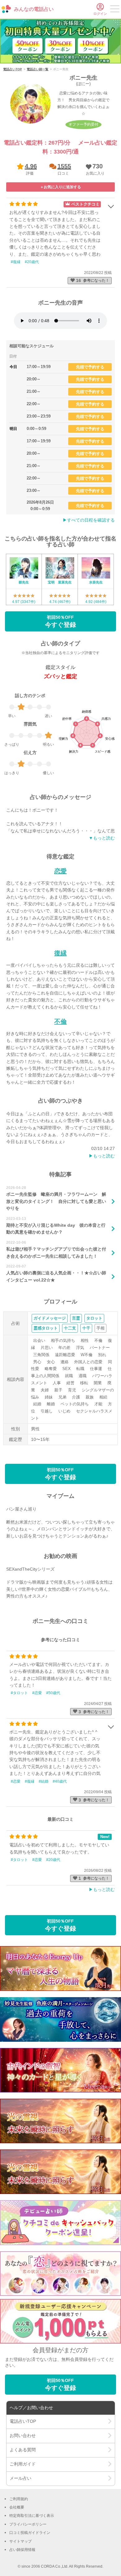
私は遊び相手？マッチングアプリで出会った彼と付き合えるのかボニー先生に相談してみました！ (56, 1252)
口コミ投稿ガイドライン (30, 2533)
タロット (94, 1318)
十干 (86, 1328)
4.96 (31, 166)
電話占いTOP (13, 69)
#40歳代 (60, 1781)
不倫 (60, 1021)
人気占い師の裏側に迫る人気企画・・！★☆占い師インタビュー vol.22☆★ (56, 1276)
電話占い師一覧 (38, 69)
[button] (94, 169)
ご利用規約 (19, 2499)
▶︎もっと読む (102, 1156)
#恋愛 (37, 1693)
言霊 (76, 1318)
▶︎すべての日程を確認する (89, 520)
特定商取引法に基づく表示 (32, 2516)
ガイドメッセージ (50, 1318)
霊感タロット (46, 1328)
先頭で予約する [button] (90, 367)
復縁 (60, 953)
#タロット (19, 1693)
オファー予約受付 (83, 124)
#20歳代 (32, 262)
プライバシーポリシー (28, 2524)
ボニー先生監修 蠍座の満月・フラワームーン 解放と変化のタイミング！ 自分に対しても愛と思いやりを (56, 1201)
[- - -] (115, 10)
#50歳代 (53, 1693)
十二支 (70, 1328)
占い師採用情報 (22, 2550)
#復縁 (16, 262)
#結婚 (44, 1781)
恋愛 (60, 871)
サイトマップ (20, 2541)
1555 (64, 166)
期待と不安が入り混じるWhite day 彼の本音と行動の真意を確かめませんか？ (56, 1229)
